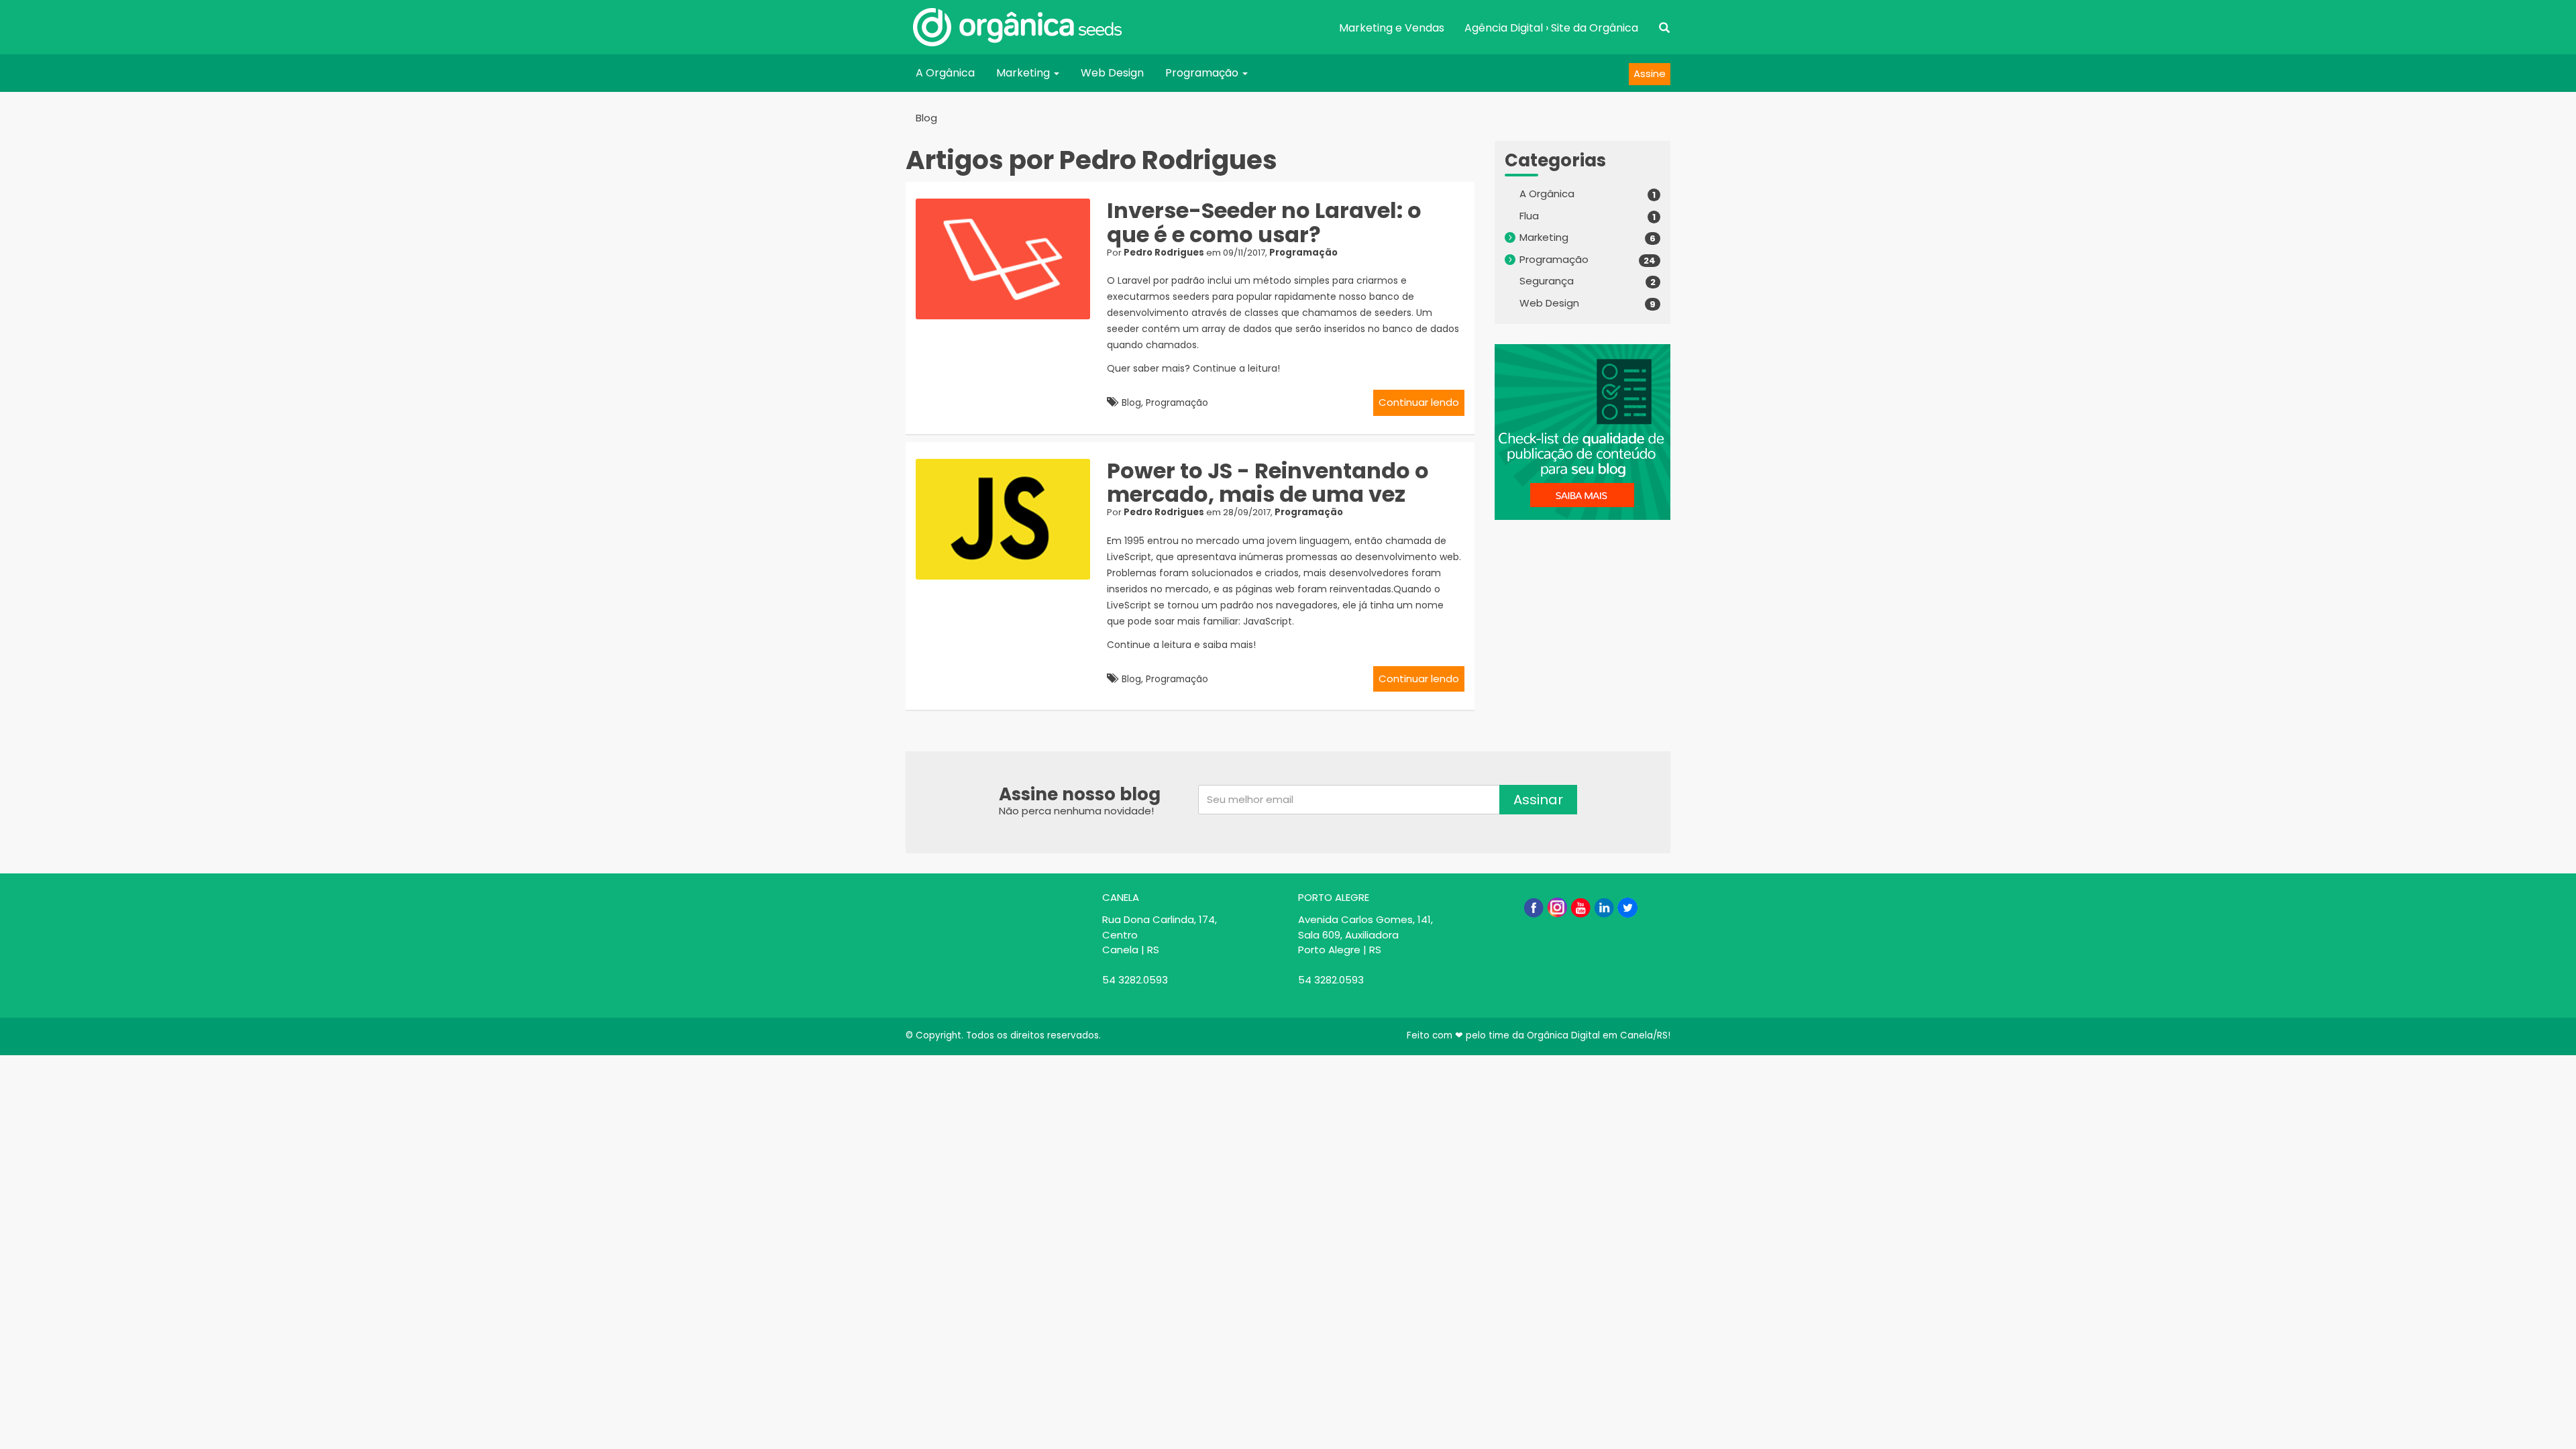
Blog (926, 118)
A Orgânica (945, 73)
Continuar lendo (1419, 402)
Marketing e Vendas (1392, 28)
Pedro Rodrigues (1164, 253)
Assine (1650, 73)
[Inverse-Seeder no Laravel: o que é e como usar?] (1008, 259)
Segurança (1547, 281)
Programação (1203, 73)
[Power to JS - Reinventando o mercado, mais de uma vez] (1008, 519)
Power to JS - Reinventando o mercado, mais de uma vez (1268, 482)
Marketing (1024, 73)
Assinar (1538, 800)
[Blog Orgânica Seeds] (1017, 27)
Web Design (1112, 73)
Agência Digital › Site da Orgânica (1551, 28)
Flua (1529, 216)
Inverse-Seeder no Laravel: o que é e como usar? (1264, 222)
